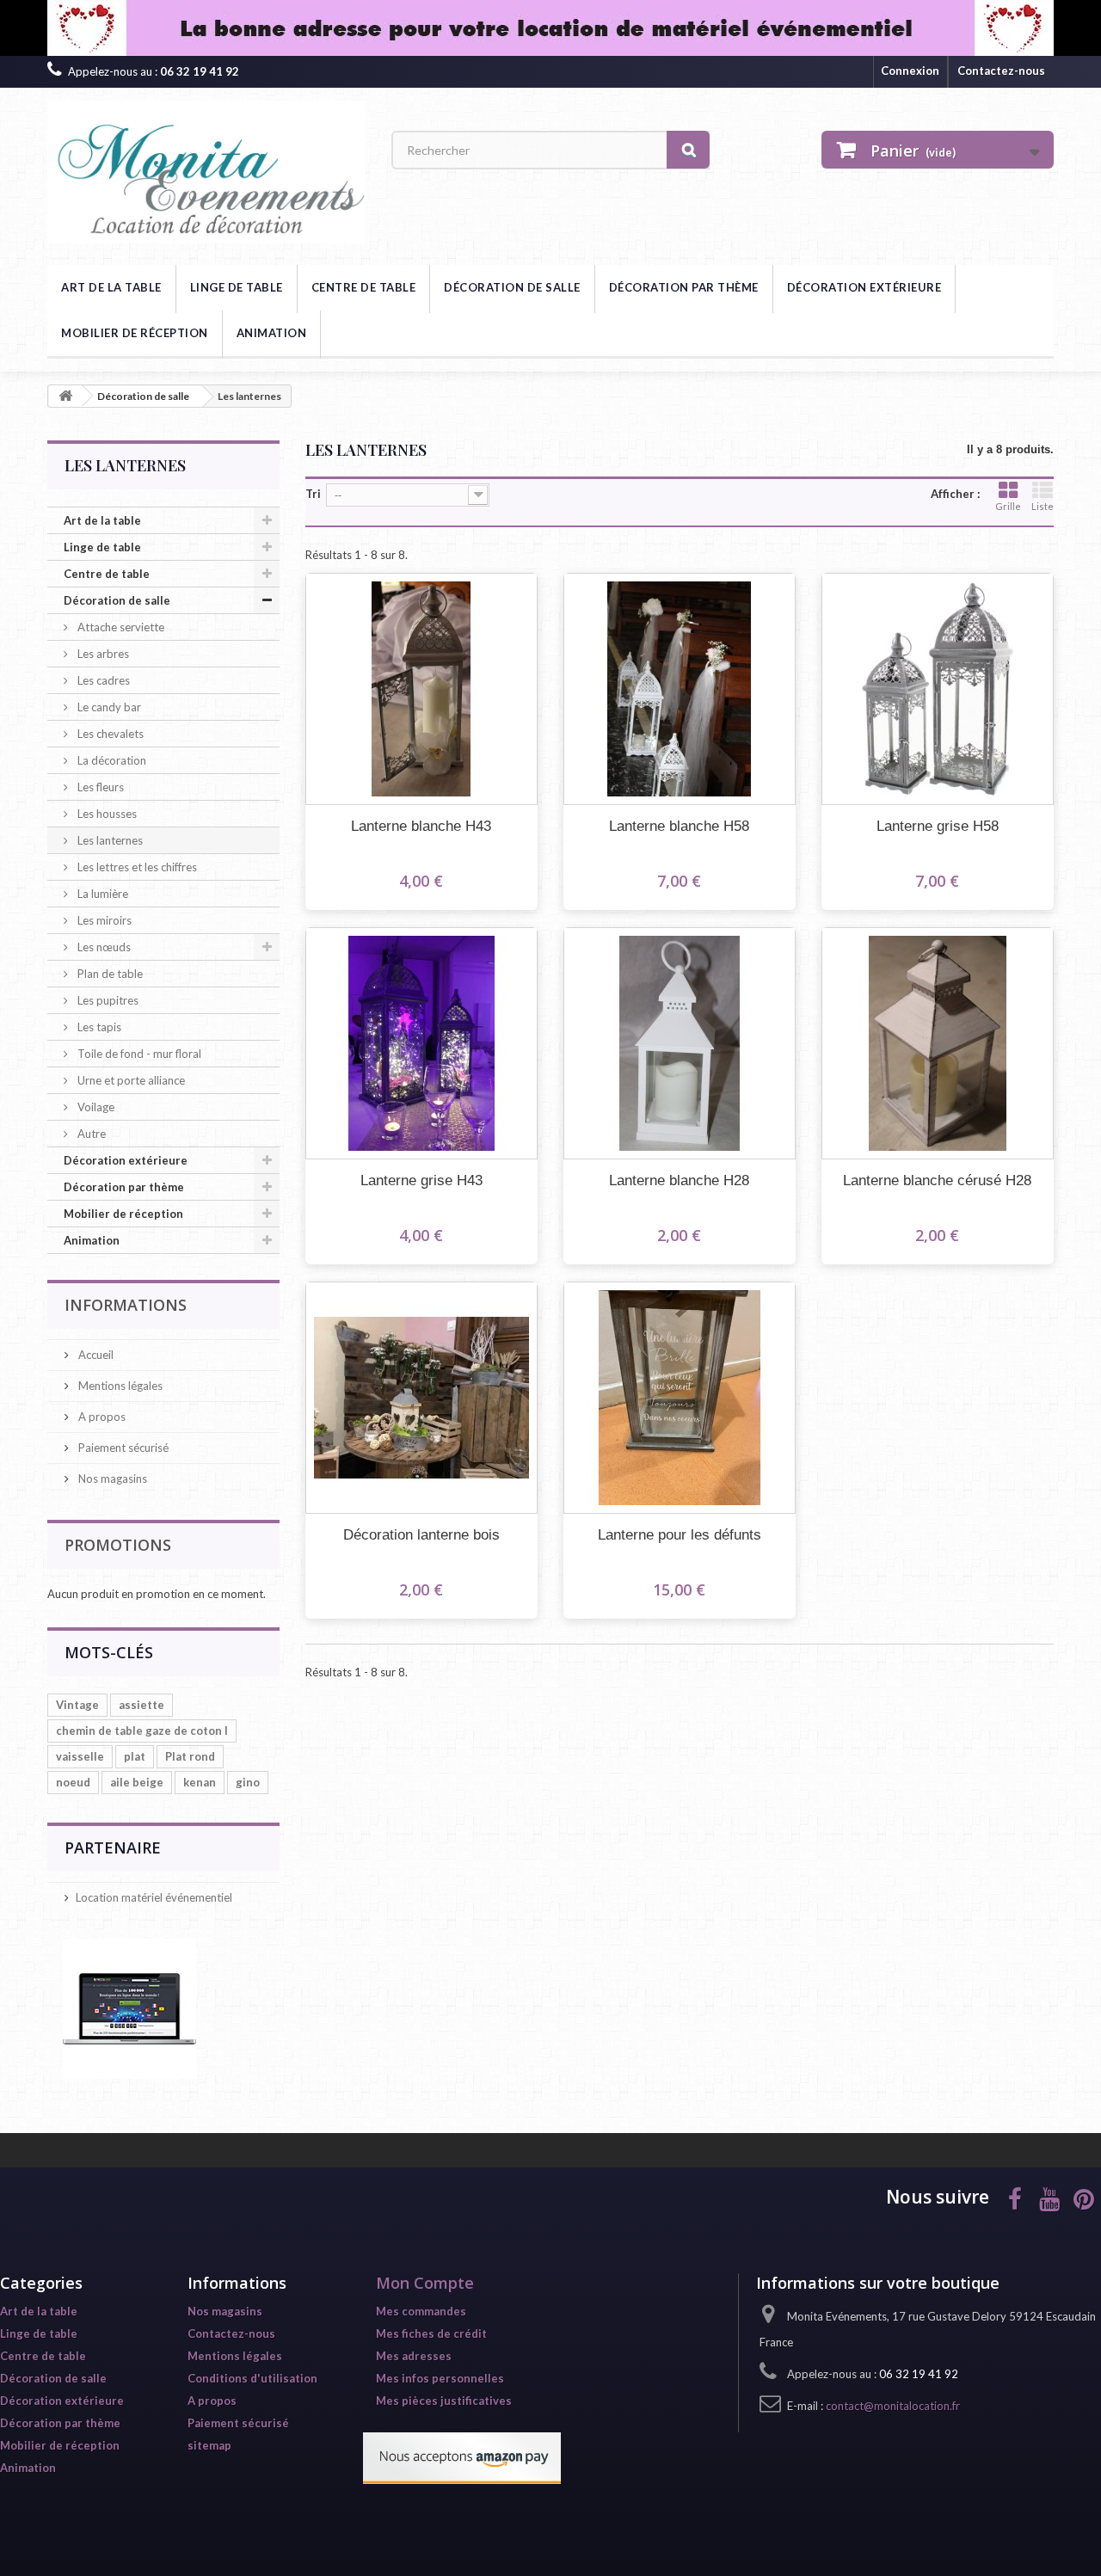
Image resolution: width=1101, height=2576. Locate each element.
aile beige (137, 1782)
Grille (1008, 506)
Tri (313, 494)
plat (135, 1756)
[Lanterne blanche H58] (680, 689)
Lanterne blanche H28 (679, 1180)
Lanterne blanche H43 (421, 826)
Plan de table (109, 974)
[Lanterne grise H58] (938, 689)
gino (248, 1782)
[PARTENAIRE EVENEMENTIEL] (129, 2007)
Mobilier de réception (135, 333)
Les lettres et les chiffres (136, 867)
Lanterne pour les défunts (680, 1535)
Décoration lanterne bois (421, 1535)
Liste (1043, 506)
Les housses (106, 814)
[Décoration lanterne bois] (421, 1398)
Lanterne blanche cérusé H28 (937, 1180)
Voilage (95, 1107)
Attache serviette (120, 627)
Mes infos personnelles (440, 2378)
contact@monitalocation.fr (893, 2406)
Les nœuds (103, 947)
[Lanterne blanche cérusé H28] (938, 1043)
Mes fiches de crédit (431, 2333)
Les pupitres (107, 1000)
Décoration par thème (684, 287)
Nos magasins (111, 1479)
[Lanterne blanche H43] (421, 689)
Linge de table (237, 287)
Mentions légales (119, 1386)
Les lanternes (109, 840)
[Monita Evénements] (206, 172)
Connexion (910, 71)
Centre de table (364, 287)
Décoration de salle (512, 287)
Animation (272, 333)
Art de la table (111, 287)
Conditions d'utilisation (252, 2378)
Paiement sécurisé (122, 1448)
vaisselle (80, 1756)
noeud (73, 1782)
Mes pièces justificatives (444, 2401)
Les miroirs (103, 920)
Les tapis (98, 1027)
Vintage (77, 1705)
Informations (126, 1305)
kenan (200, 1782)
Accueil (95, 1355)
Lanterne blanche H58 (679, 826)
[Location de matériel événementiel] (550, 28)
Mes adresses (414, 2356)
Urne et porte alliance (130, 1080)
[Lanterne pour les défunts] (680, 1398)
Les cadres (102, 680)
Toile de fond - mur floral (138, 1054)
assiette (141, 1705)
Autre (90, 1134)
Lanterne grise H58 (938, 826)
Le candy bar (108, 707)
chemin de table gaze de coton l (142, 1731)
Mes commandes (421, 2311)
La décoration (111, 760)
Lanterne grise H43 (421, 1180)
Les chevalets (109, 734)
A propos (101, 1417)
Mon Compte (425, 2283)
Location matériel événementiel (154, 1897)
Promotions (118, 1545)
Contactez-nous (1001, 71)
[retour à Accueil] (65, 396)
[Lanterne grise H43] (421, 1043)
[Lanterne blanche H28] (680, 1043)
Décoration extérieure (864, 287)
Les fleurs (99, 787)
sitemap (209, 2445)
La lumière (101, 894)
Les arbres (102, 654)
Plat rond (190, 1756)
